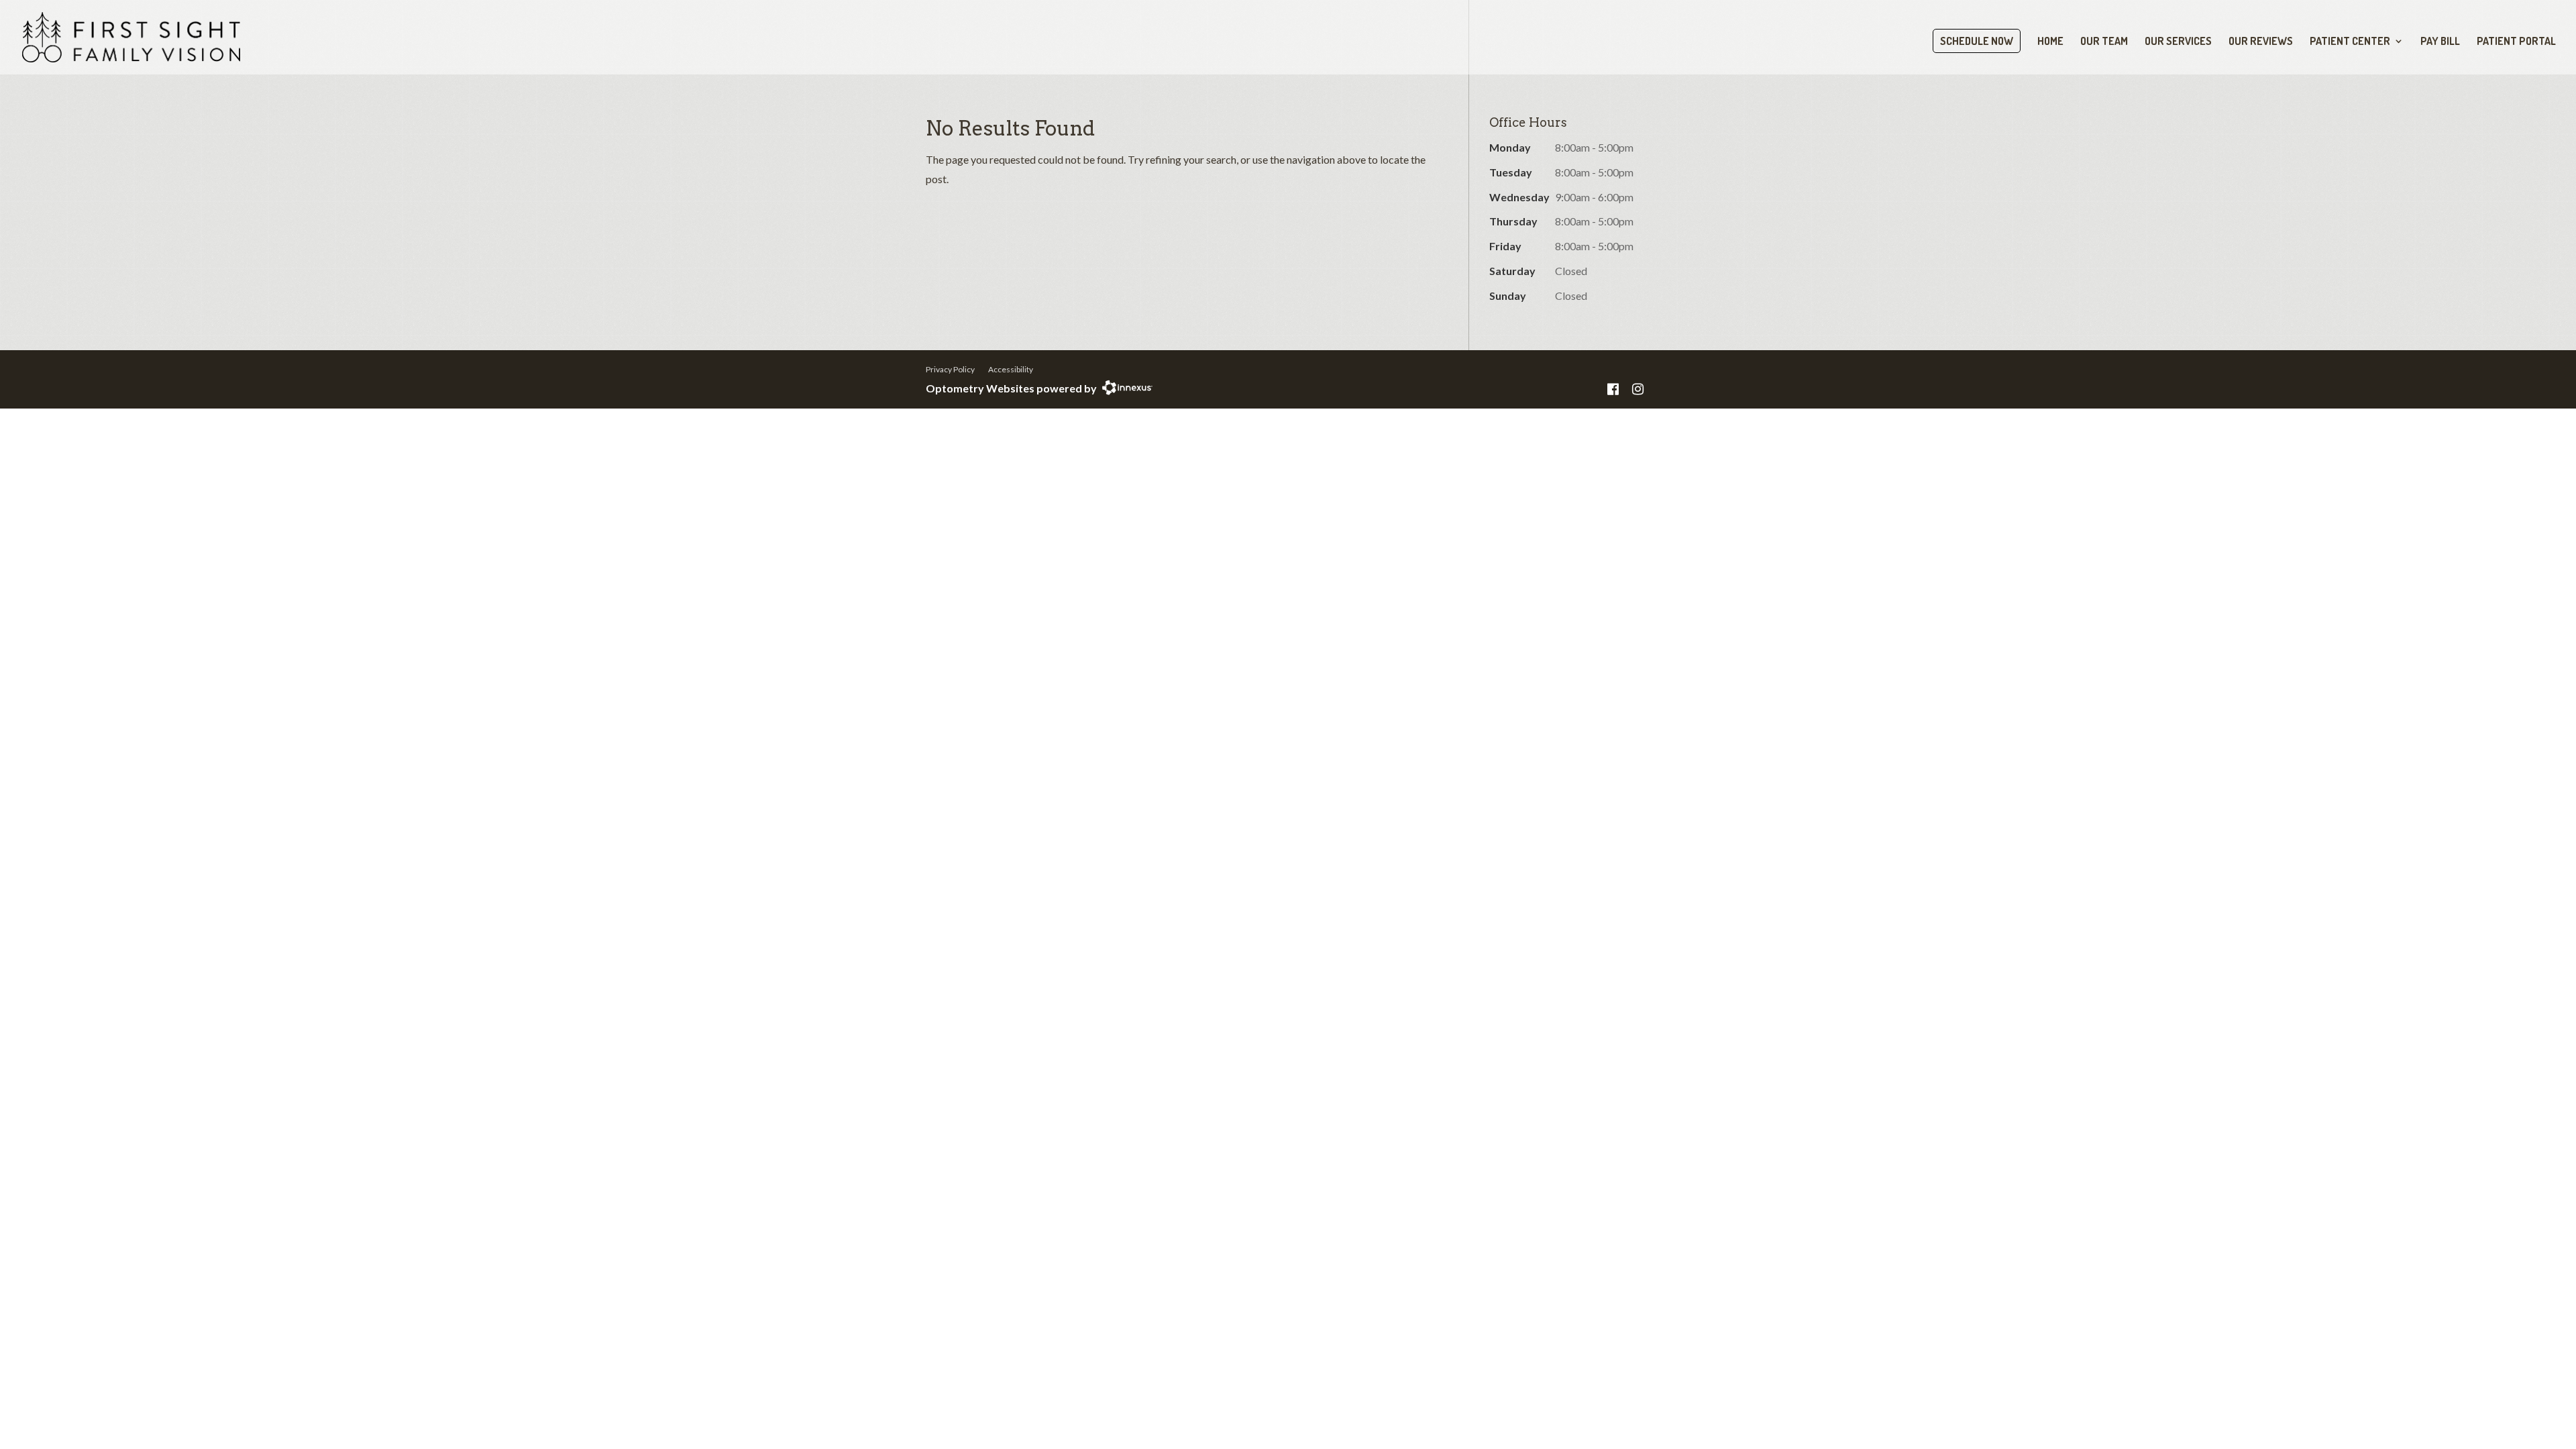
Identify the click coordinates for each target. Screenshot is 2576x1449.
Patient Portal (2516, 42)
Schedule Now (1977, 41)
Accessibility (1011, 369)
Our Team (2104, 42)
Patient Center (2350, 42)
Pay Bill (2440, 42)
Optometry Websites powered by (1011, 388)
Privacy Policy (950, 369)
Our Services (2178, 42)
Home (2050, 42)
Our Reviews (2261, 42)
